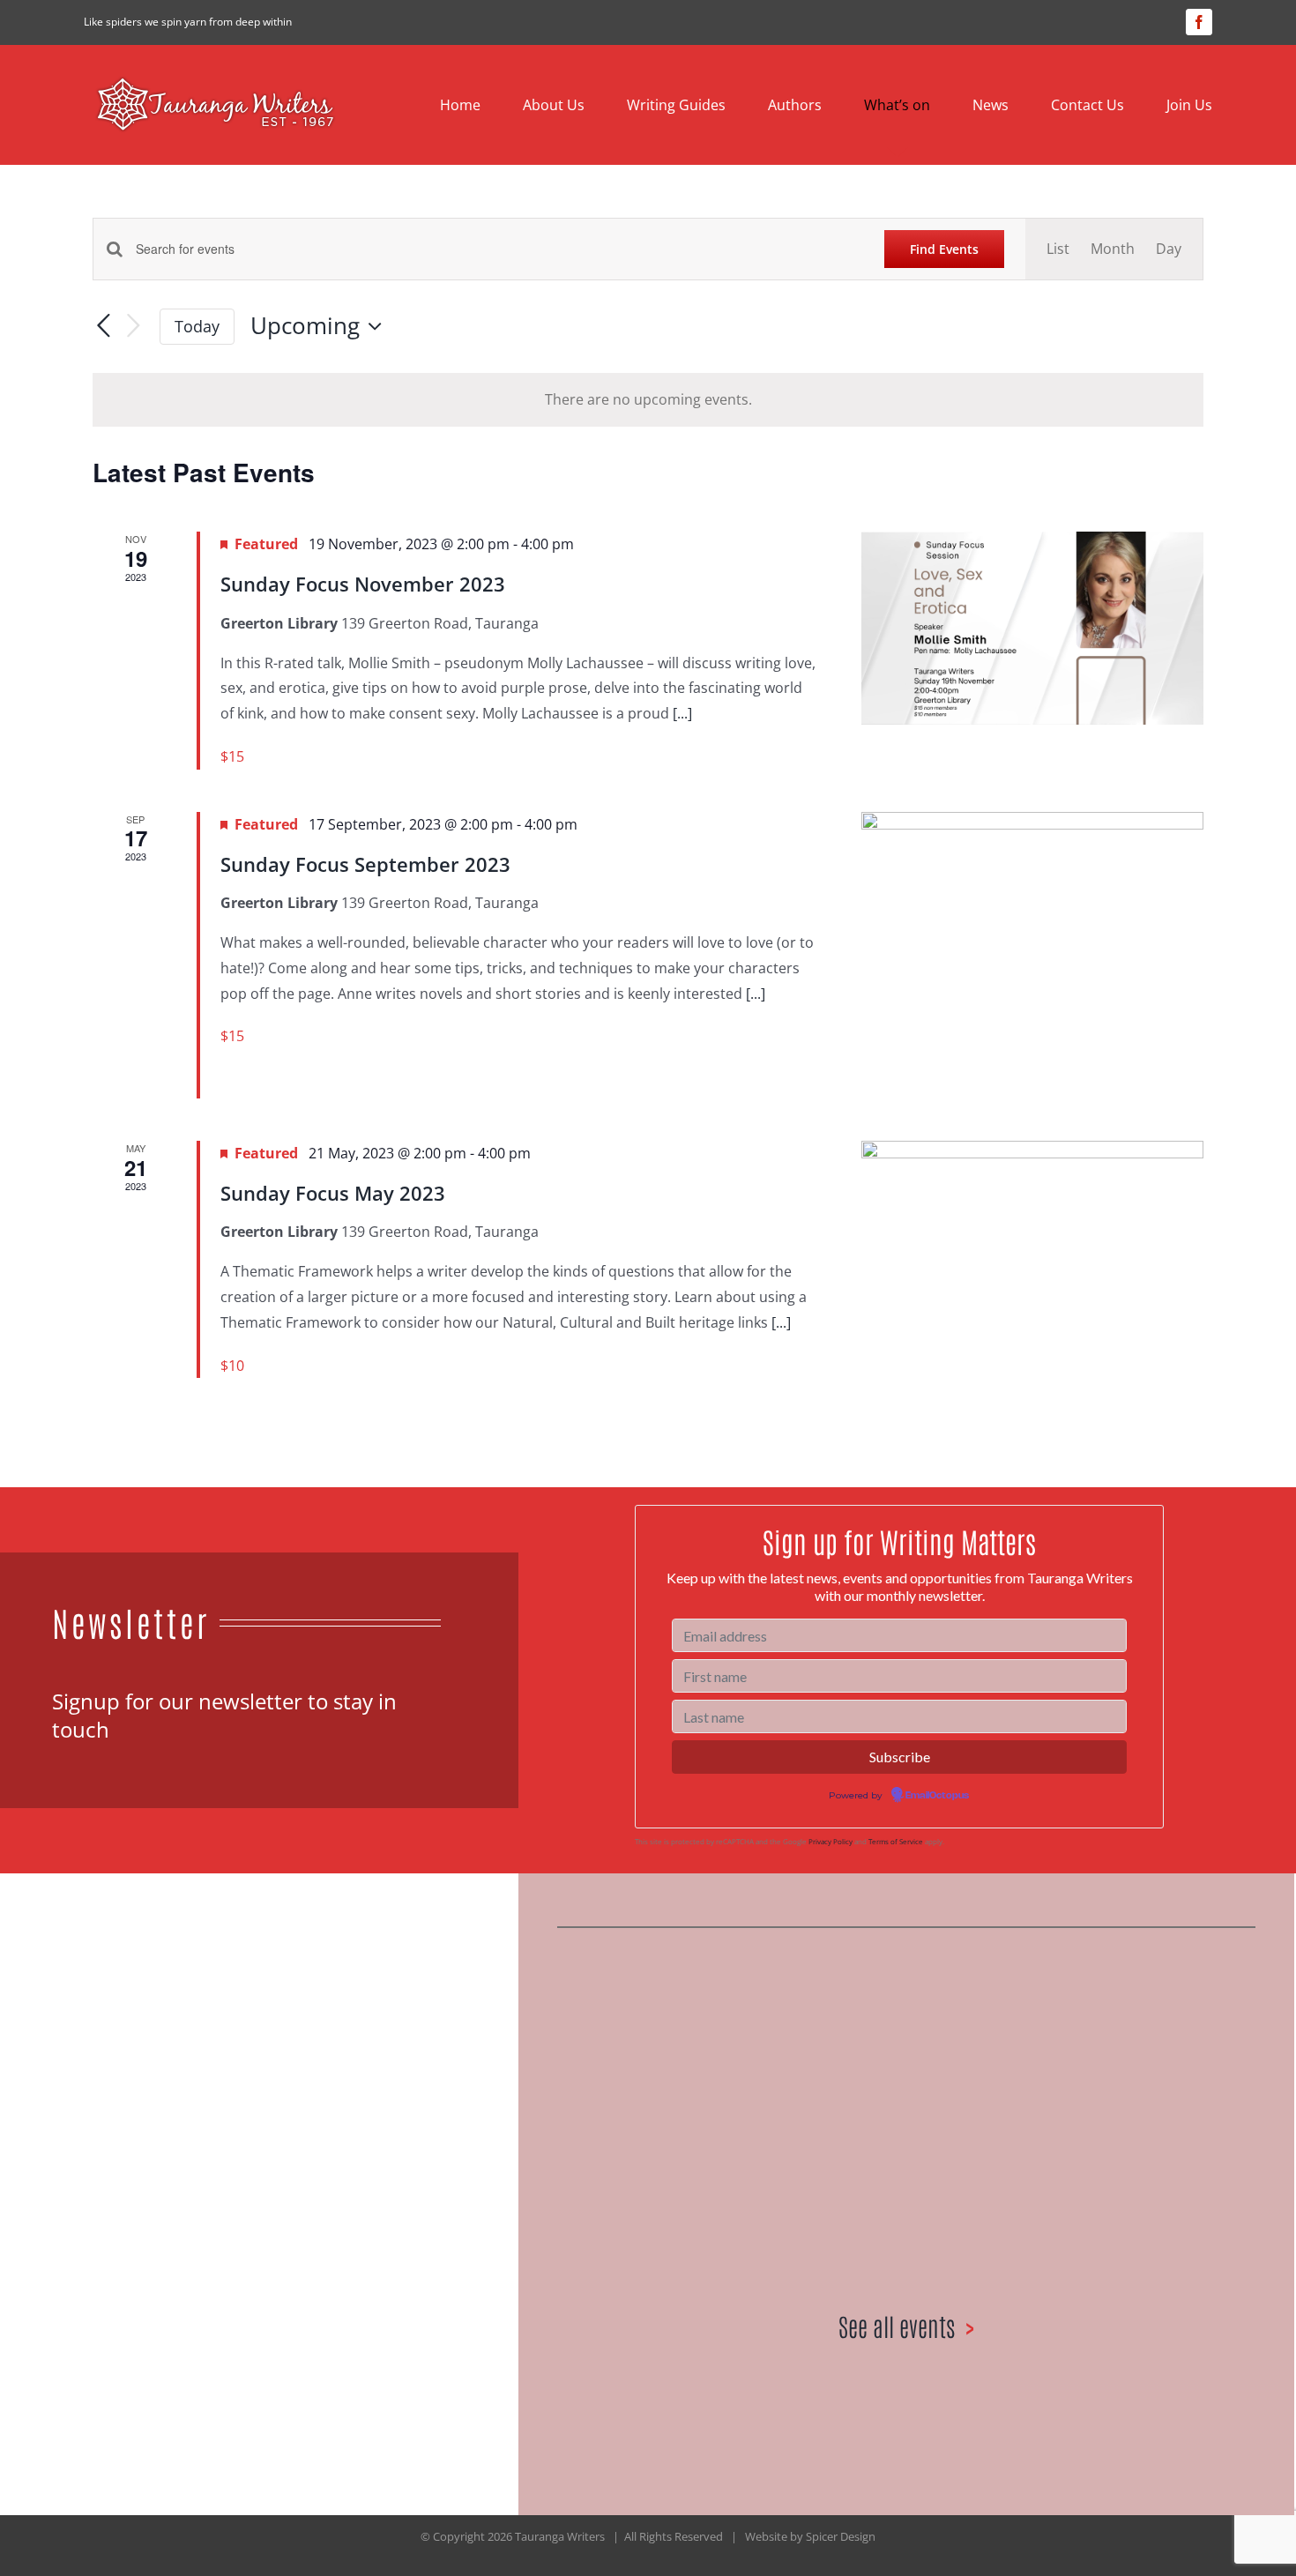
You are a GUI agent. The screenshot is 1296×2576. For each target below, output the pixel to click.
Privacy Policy (830, 1841)
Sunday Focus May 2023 (333, 1193)
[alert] (648, 400)
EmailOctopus (937, 1796)
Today (197, 326)
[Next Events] (133, 327)
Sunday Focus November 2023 (363, 584)
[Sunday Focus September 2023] (1032, 955)
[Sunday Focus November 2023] (1032, 628)
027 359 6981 (96, 2197)
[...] (682, 713)
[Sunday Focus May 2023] (1032, 1237)
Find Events (944, 249)
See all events (897, 2326)
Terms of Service (896, 1841)
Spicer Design (841, 2536)
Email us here (206, 2197)
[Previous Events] (103, 326)
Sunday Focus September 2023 (365, 864)
